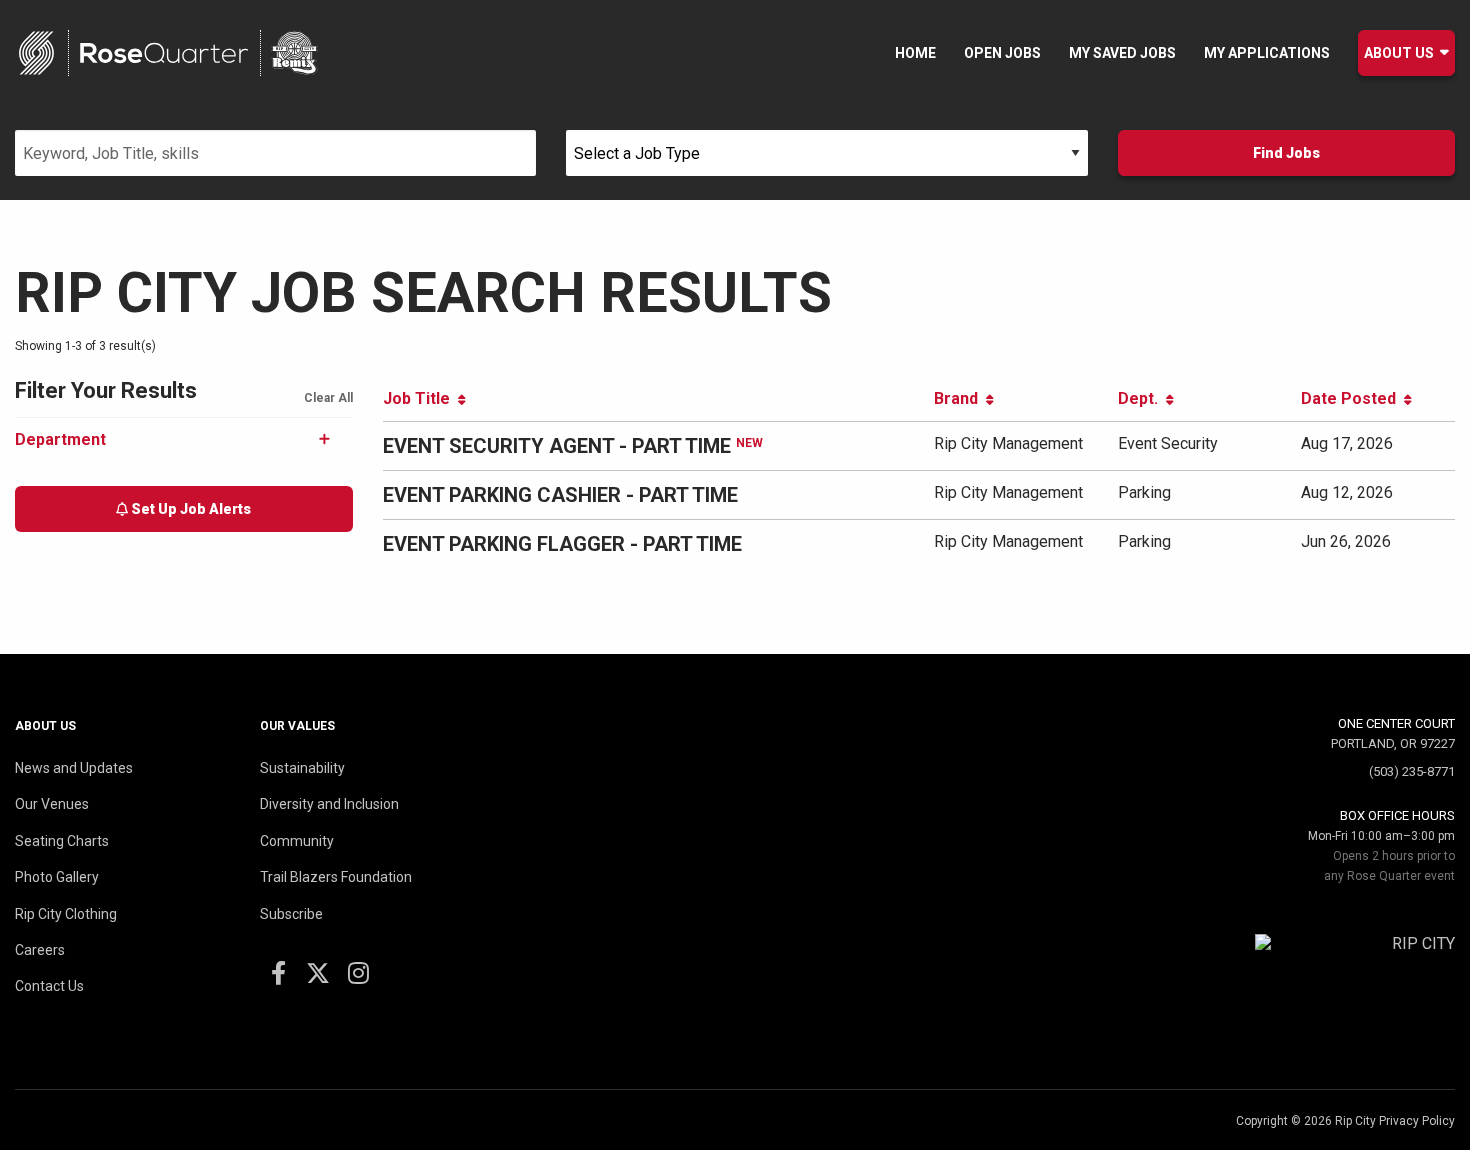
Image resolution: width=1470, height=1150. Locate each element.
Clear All (328, 398)
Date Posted (1352, 398)
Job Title (420, 398)
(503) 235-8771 (1412, 771)
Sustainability (302, 768)
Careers (40, 950)
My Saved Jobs (1122, 53)
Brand (960, 398)
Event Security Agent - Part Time (557, 446)
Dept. (1142, 398)
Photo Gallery (57, 877)
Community (297, 841)
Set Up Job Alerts (189, 509)
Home (915, 53)
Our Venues (52, 804)
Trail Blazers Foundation (336, 877)
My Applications (1267, 53)
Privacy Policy (1417, 1121)
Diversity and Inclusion (329, 804)
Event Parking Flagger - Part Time (562, 544)
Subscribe (291, 914)
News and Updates (74, 768)
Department (60, 439)
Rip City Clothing (66, 914)
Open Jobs (1002, 53)
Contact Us (49, 986)
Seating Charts (62, 841)
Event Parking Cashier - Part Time (560, 495)
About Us (1399, 53)
